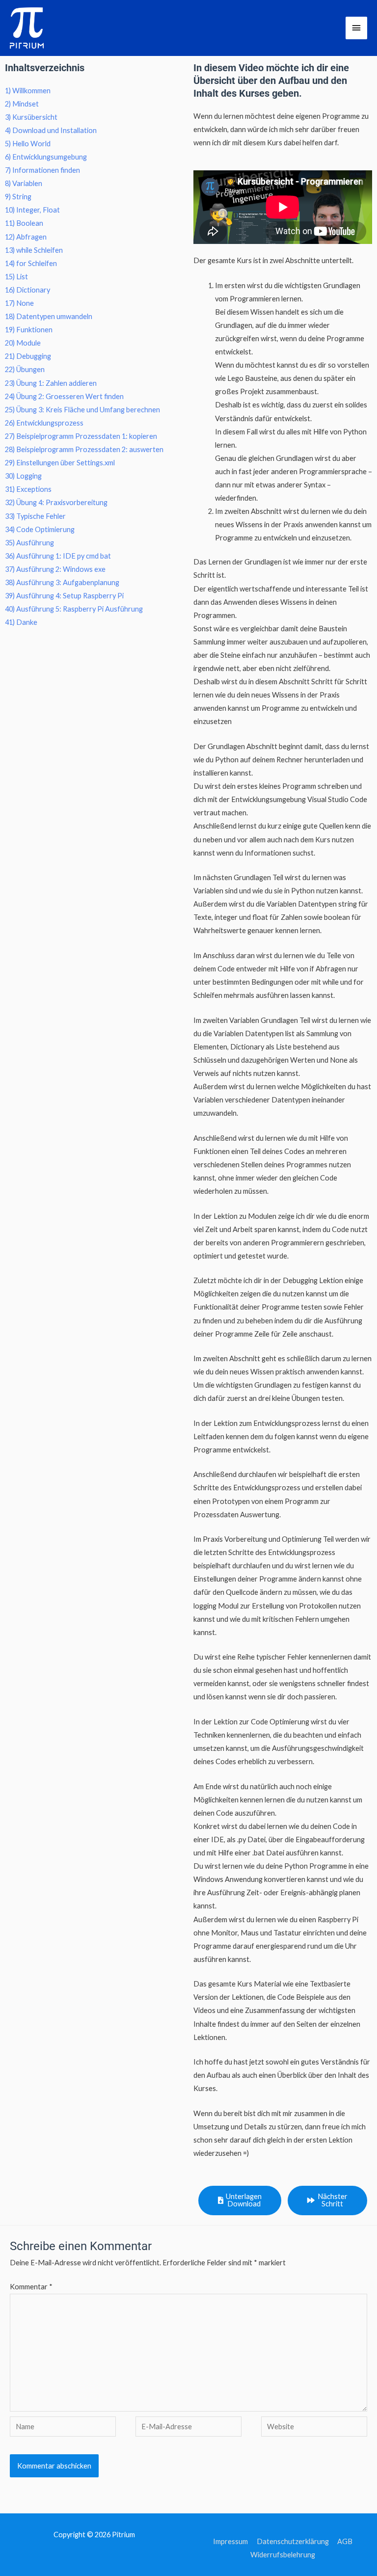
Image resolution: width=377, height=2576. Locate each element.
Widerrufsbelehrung (283, 2555)
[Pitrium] (27, 28)
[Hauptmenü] (356, 28)
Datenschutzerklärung (293, 2541)
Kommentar (31, 2287)
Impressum (230, 2541)
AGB (345, 2541)
